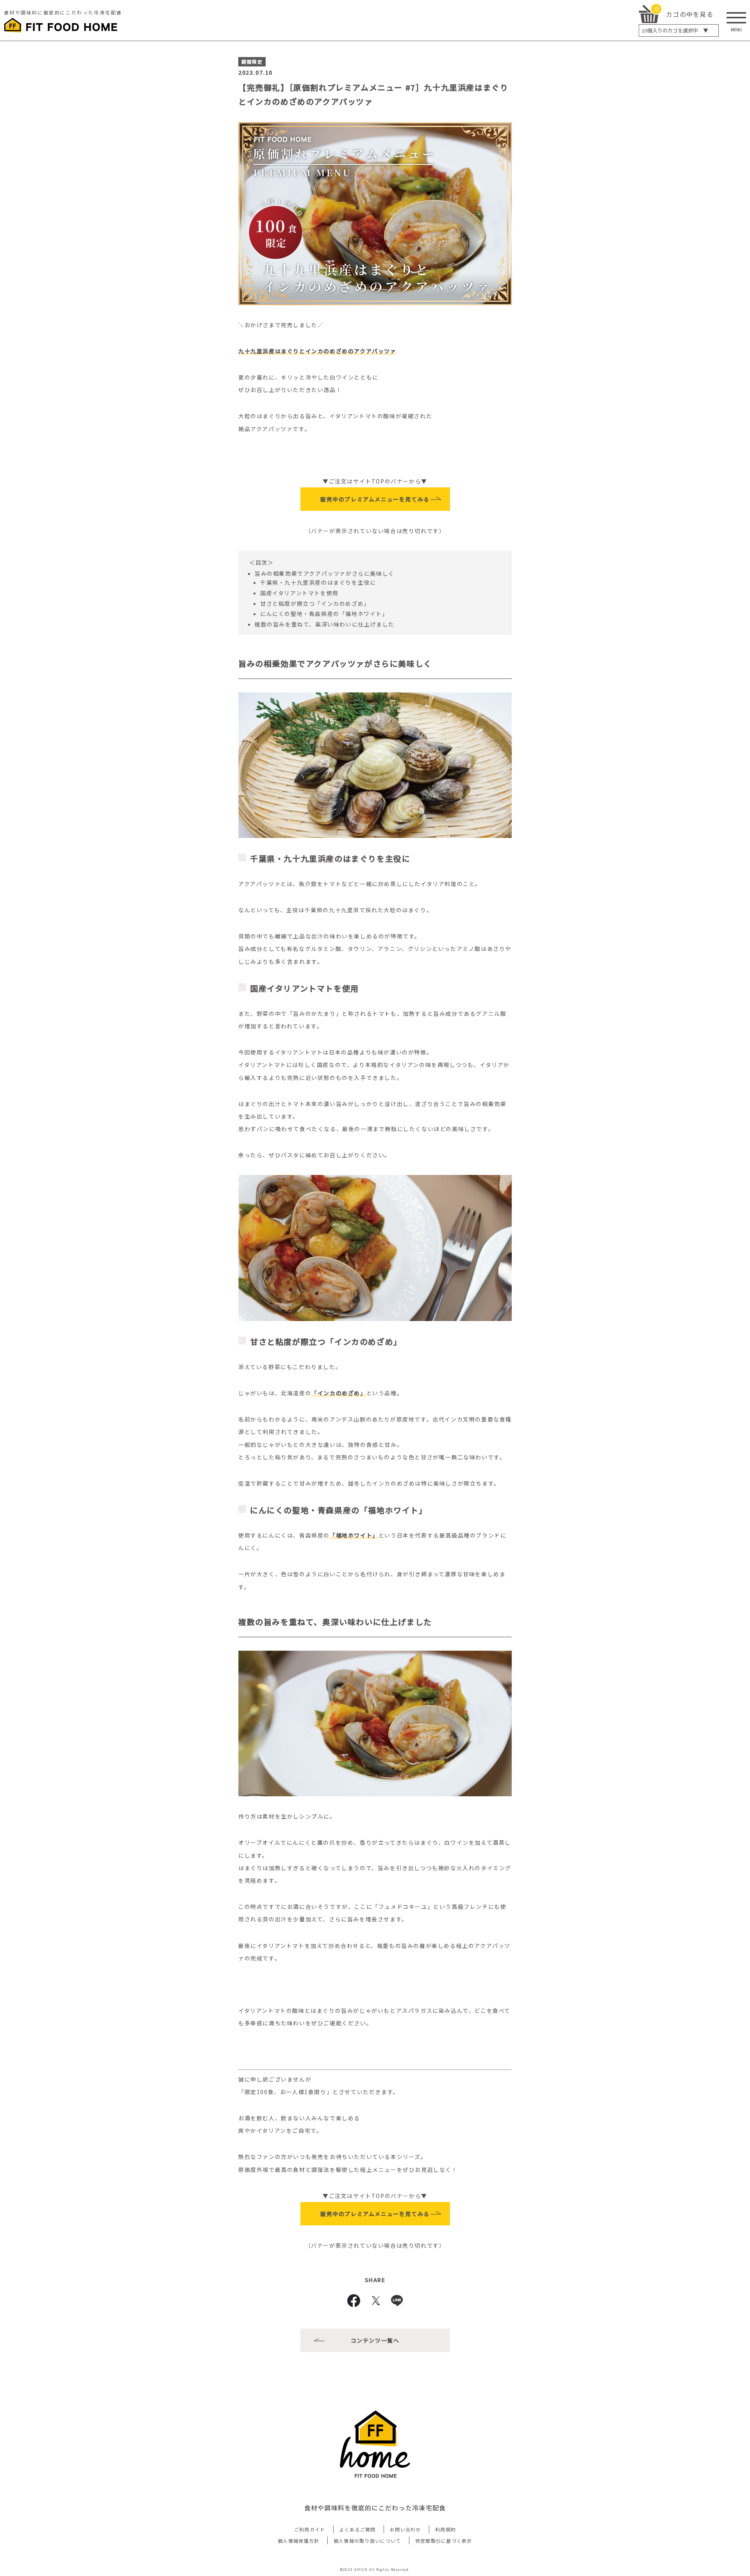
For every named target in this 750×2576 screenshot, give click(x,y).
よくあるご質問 (358, 2529)
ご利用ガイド (310, 2529)
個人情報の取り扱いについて (367, 2541)
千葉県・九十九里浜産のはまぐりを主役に (318, 582)
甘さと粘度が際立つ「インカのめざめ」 (315, 603)
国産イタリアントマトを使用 (299, 593)
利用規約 (446, 2529)
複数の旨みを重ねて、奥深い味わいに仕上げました (325, 624)
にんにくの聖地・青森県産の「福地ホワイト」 (324, 614)
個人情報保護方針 (298, 2541)
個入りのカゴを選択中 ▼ (675, 30)
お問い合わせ (405, 2529)
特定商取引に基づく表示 (444, 2541)
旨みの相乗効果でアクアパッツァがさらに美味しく (325, 573)
